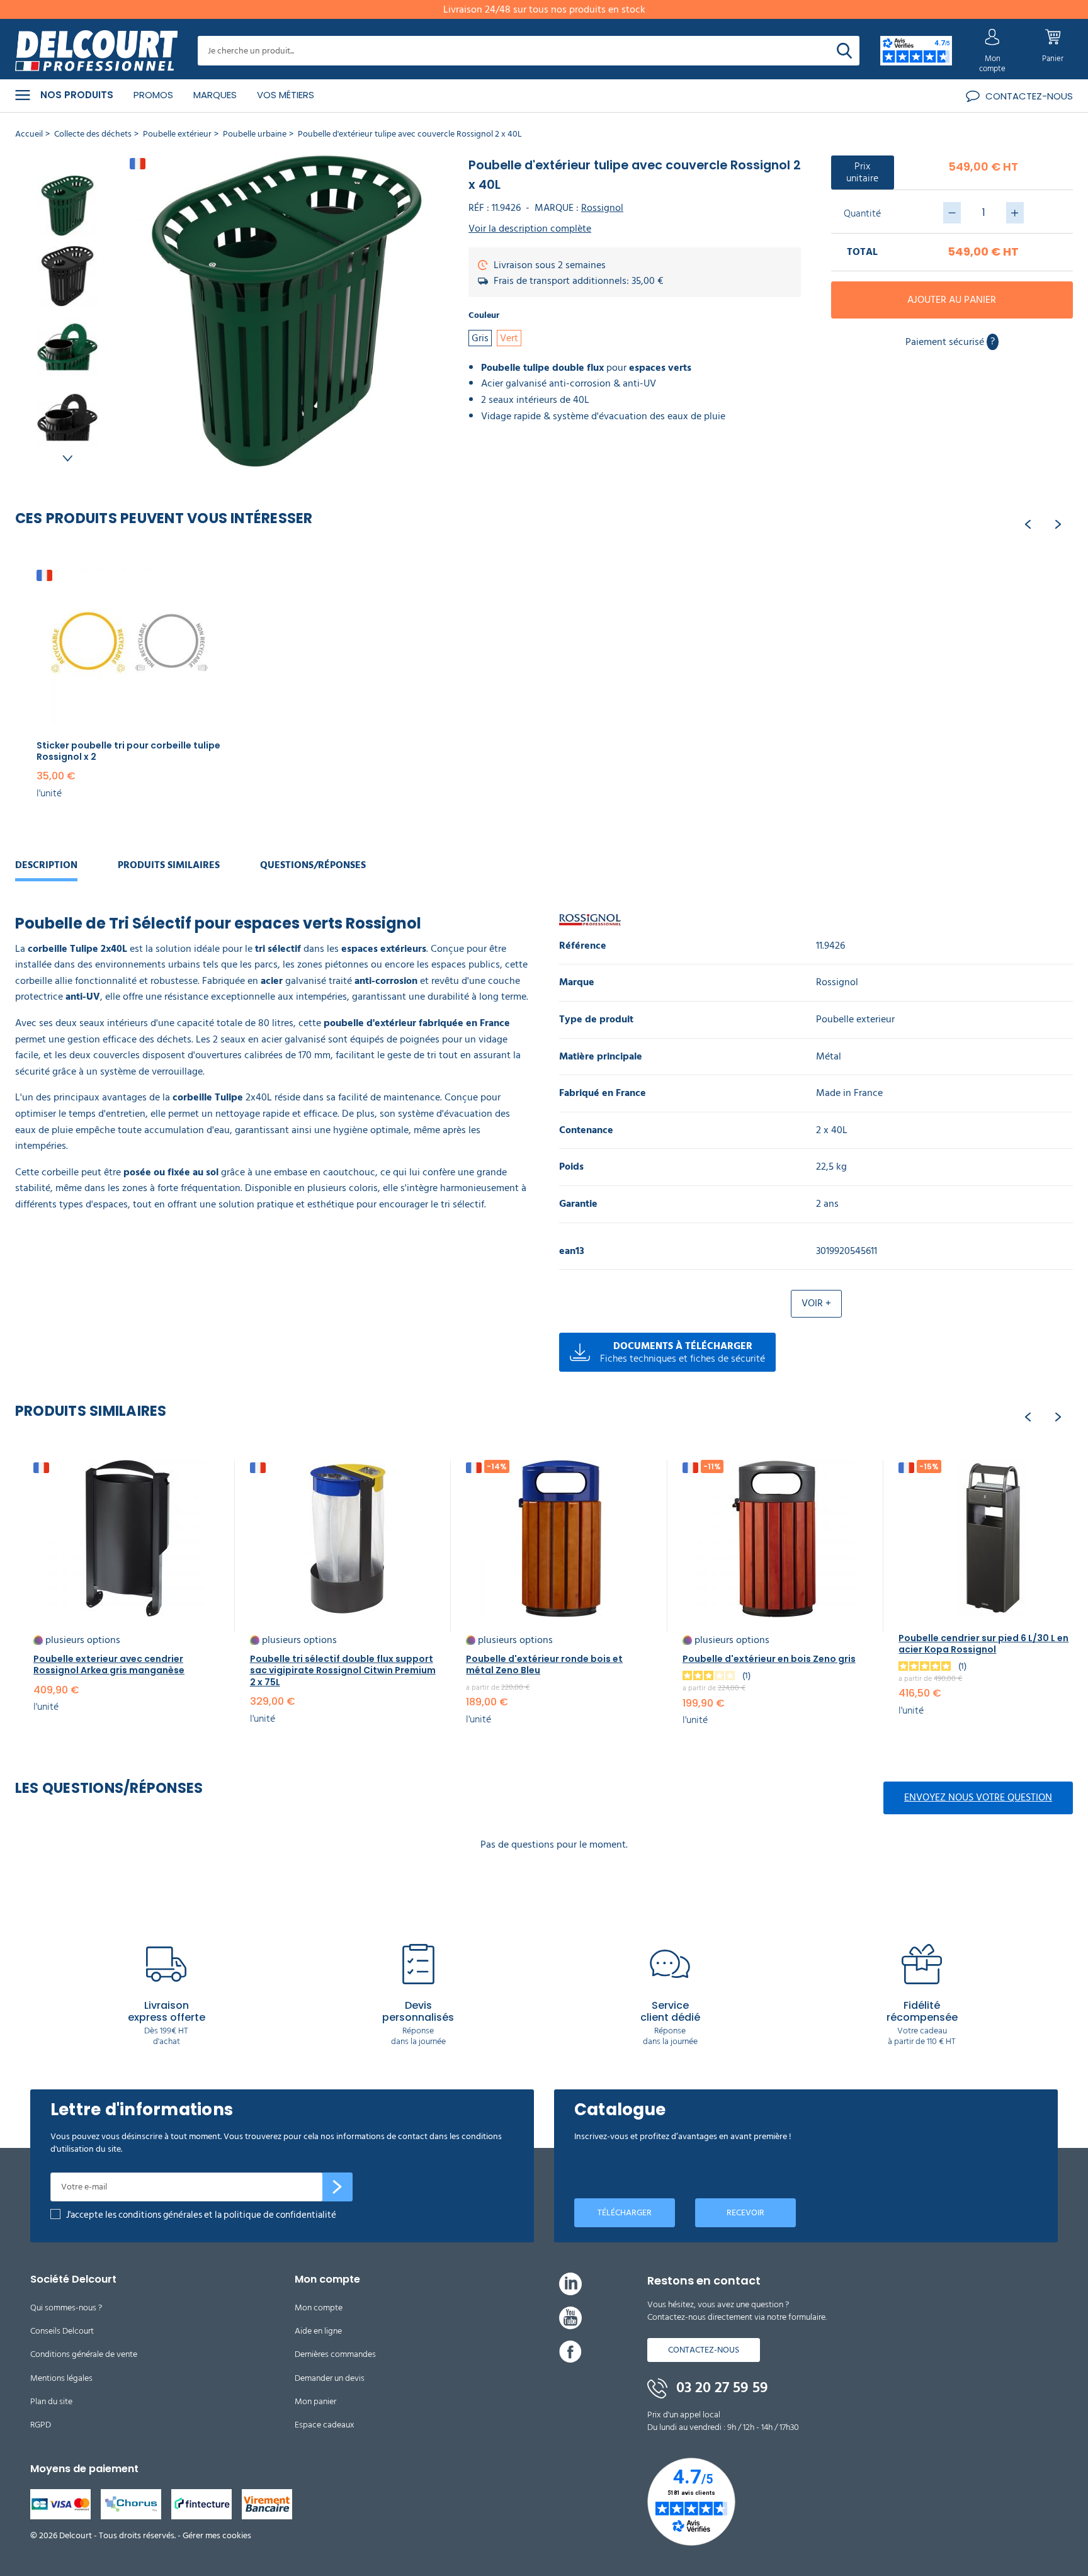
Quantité (862, 213)
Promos (153, 95)
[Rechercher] (844, 51)
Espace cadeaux (325, 2425)
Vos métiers (286, 95)
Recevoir (745, 2212)
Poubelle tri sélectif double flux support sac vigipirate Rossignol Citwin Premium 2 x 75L (343, 1670)
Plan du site (51, 2401)
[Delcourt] (96, 51)
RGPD (41, 2425)
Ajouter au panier (952, 300)
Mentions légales (61, 2378)
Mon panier (315, 2401)
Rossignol (602, 208)
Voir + (816, 1303)
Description (46, 865)
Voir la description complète (530, 229)
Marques (215, 95)
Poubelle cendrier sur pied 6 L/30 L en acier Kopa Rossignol (983, 1644)
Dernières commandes (335, 2354)
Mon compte (319, 2308)
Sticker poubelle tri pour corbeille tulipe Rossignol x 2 (128, 751)
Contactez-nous (704, 2350)
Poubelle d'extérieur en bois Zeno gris (769, 1659)
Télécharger (625, 2212)
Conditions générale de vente (84, 2354)
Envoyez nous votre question (978, 1797)
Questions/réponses (313, 865)
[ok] (337, 2187)
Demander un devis (330, 2378)
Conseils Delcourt (62, 2331)
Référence (583, 946)
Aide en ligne (318, 2331)
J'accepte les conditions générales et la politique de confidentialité (201, 2215)
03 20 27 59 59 (720, 2388)
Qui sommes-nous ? (66, 2308)
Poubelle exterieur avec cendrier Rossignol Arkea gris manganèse (109, 1664)
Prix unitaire (862, 172)
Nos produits (77, 95)
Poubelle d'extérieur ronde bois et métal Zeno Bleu (544, 1664)
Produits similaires (169, 865)
